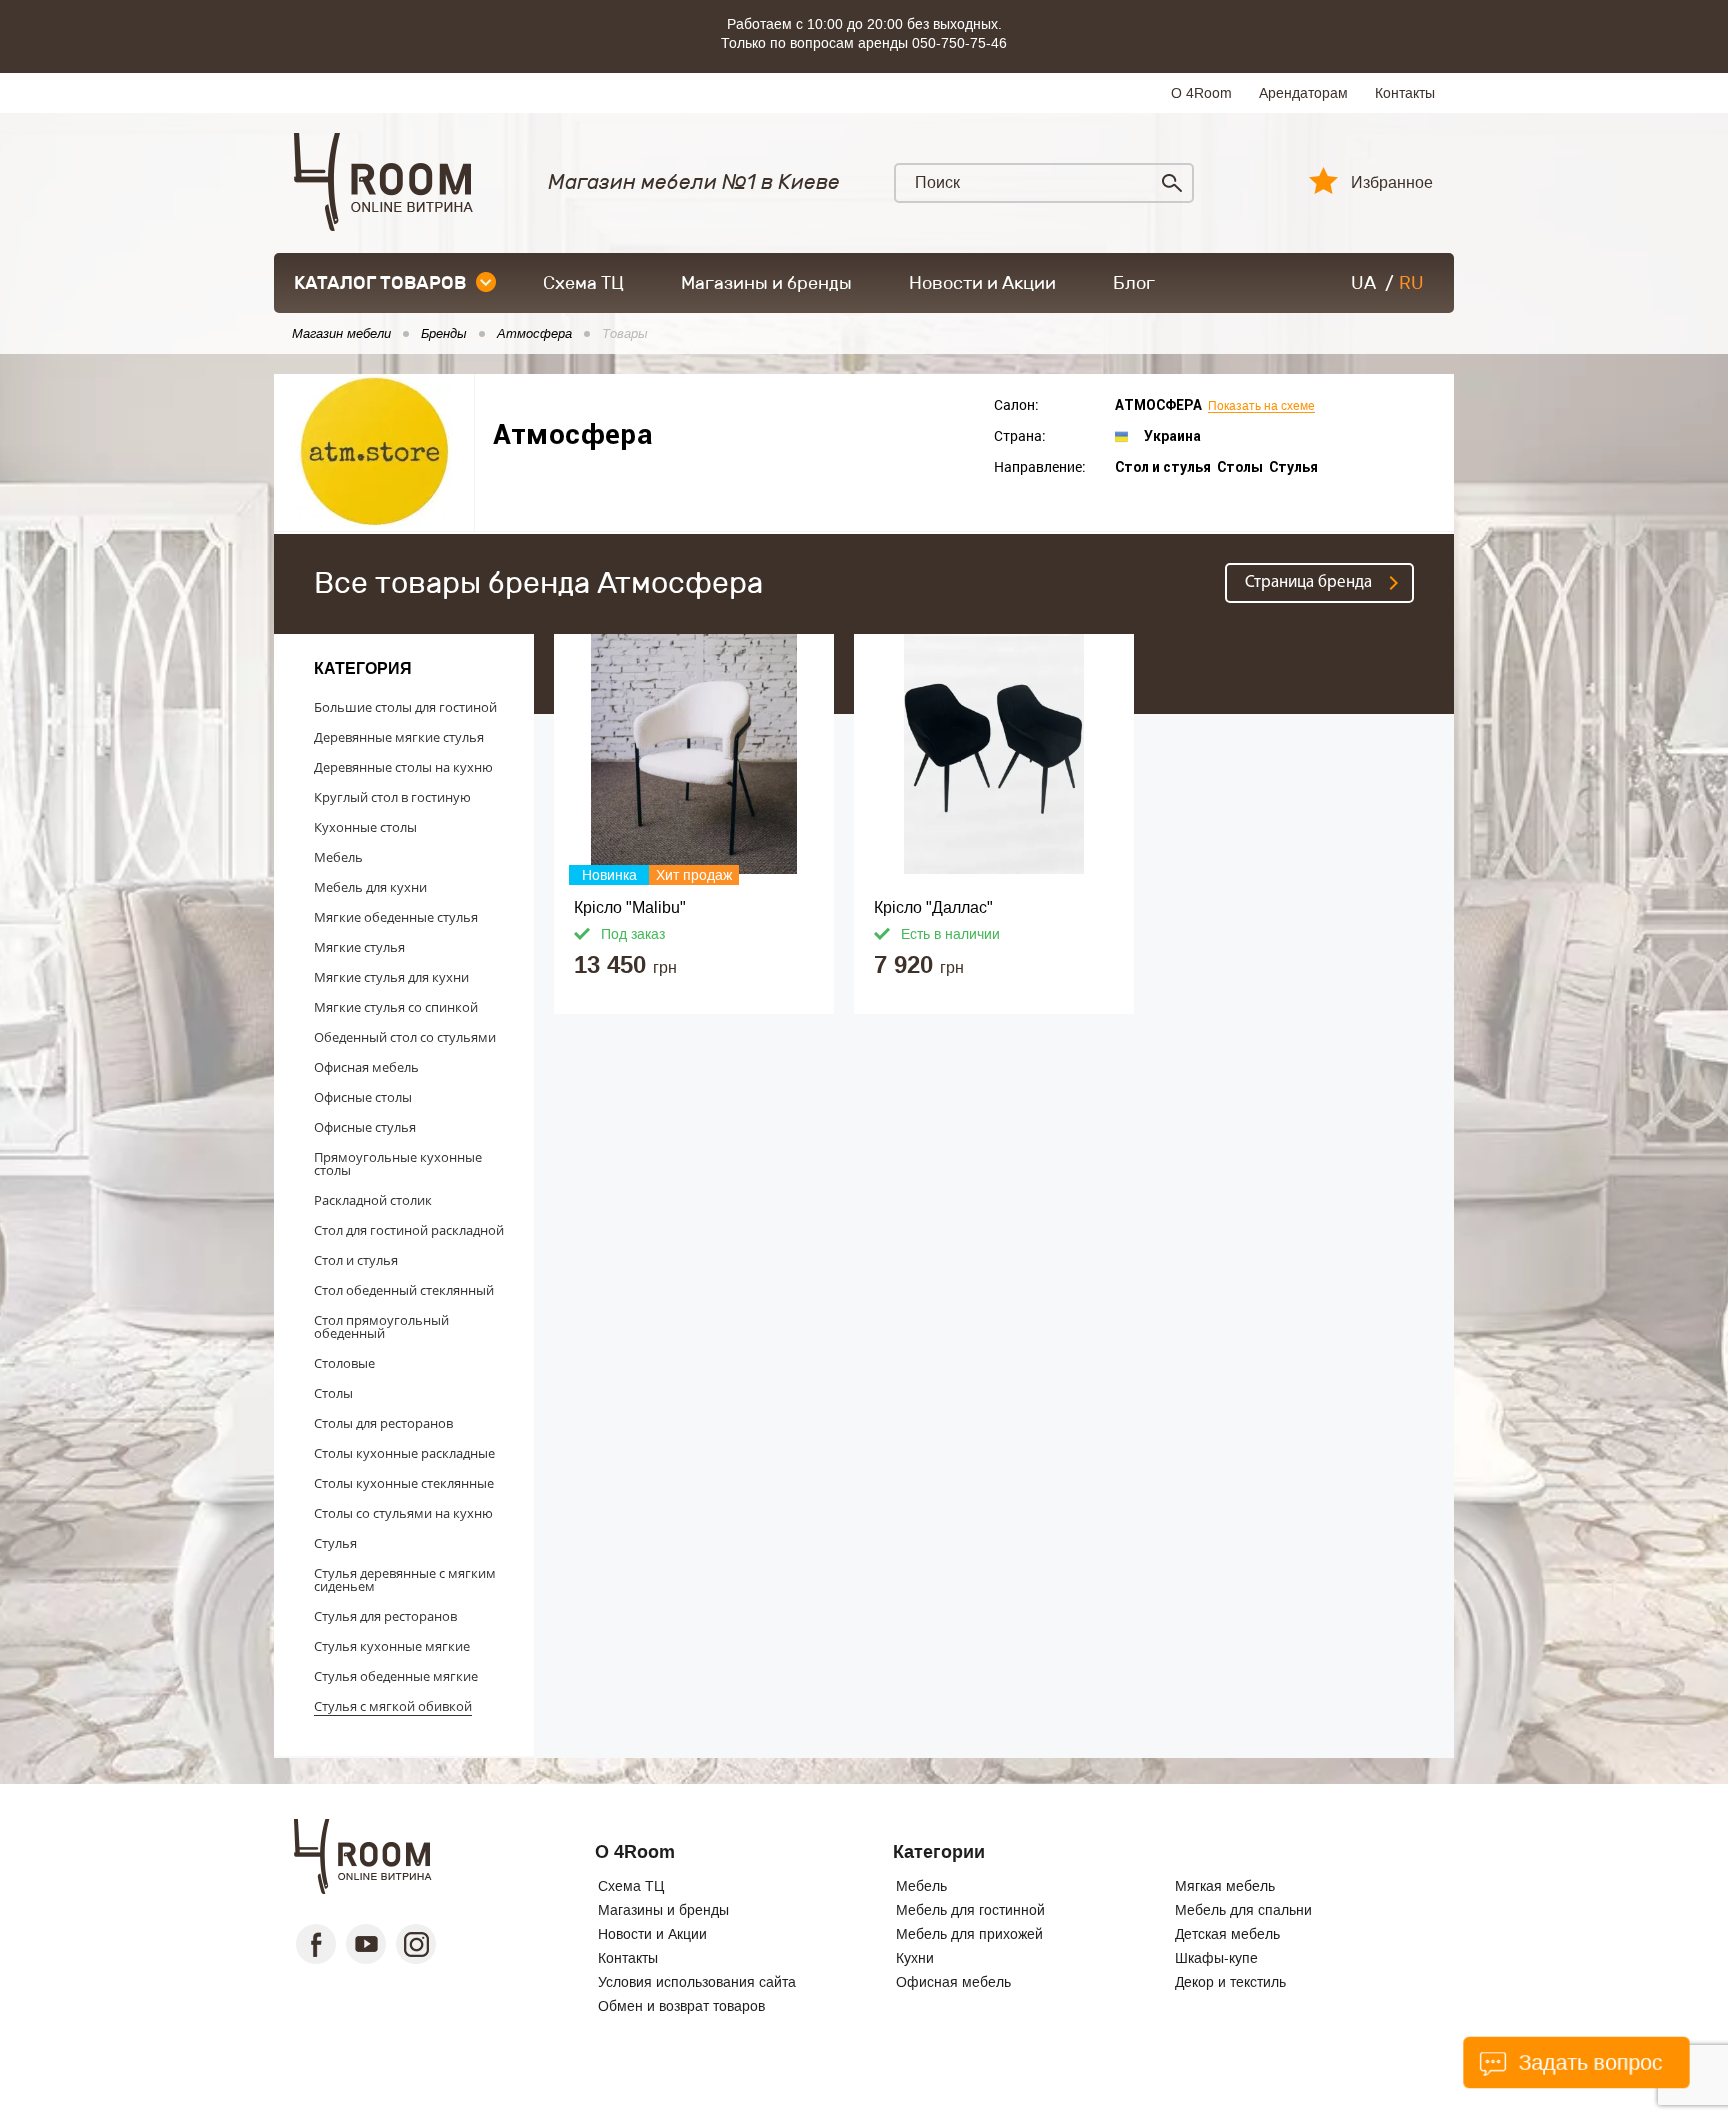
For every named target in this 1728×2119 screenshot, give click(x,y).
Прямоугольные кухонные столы (398, 1163)
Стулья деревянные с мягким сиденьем (405, 1579)
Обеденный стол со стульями (405, 1037)
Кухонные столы (365, 827)
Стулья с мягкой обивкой (393, 1706)
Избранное (1392, 183)
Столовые (344, 1363)
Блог (1134, 283)
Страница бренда (1308, 582)
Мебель (338, 857)
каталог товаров (380, 283)
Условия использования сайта (697, 1982)
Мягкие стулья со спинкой (396, 1007)
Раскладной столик (373, 1200)
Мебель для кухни (370, 887)
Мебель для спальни (1243, 1910)
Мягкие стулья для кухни (391, 977)
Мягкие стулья (359, 947)
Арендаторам (1303, 93)
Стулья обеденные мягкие (396, 1676)
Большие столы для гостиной (405, 707)
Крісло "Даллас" (933, 907)
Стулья (335, 1543)
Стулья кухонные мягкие (392, 1646)
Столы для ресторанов (383, 1423)
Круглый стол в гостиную (392, 797)
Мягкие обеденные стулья (396, 917)
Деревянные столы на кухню (403, 767)
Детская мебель (1227, 1934)
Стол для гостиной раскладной (409, 1230)
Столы (333, 1393)
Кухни (915, 1958)
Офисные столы (363, 1097)
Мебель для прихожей (969, 1934)
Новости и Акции (982, 283)
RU (1411, 283)
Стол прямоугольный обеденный (381, 1326)
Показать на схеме (1261, 406)
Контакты (1405, 93)
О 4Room (1201, 93)
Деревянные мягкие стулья (399, 737)
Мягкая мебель (1225, 1886)
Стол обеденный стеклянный (404, 1290)
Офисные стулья (365, 1127)
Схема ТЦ (583, 283)
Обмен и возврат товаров (681, 2006)
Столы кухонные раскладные (404, 1453)
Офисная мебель (366, 1067)
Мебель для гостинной (970, 1910)
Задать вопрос (1588, 2062)
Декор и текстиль (1230, 1982)
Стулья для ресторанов (385, 1616)
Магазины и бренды (766, 283)
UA (1363, 283)
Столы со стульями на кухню (403, 1513)
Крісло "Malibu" (630, 907)
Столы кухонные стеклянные (404, 1483)
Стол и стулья (356, 1260)
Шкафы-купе (1216, 1958)
